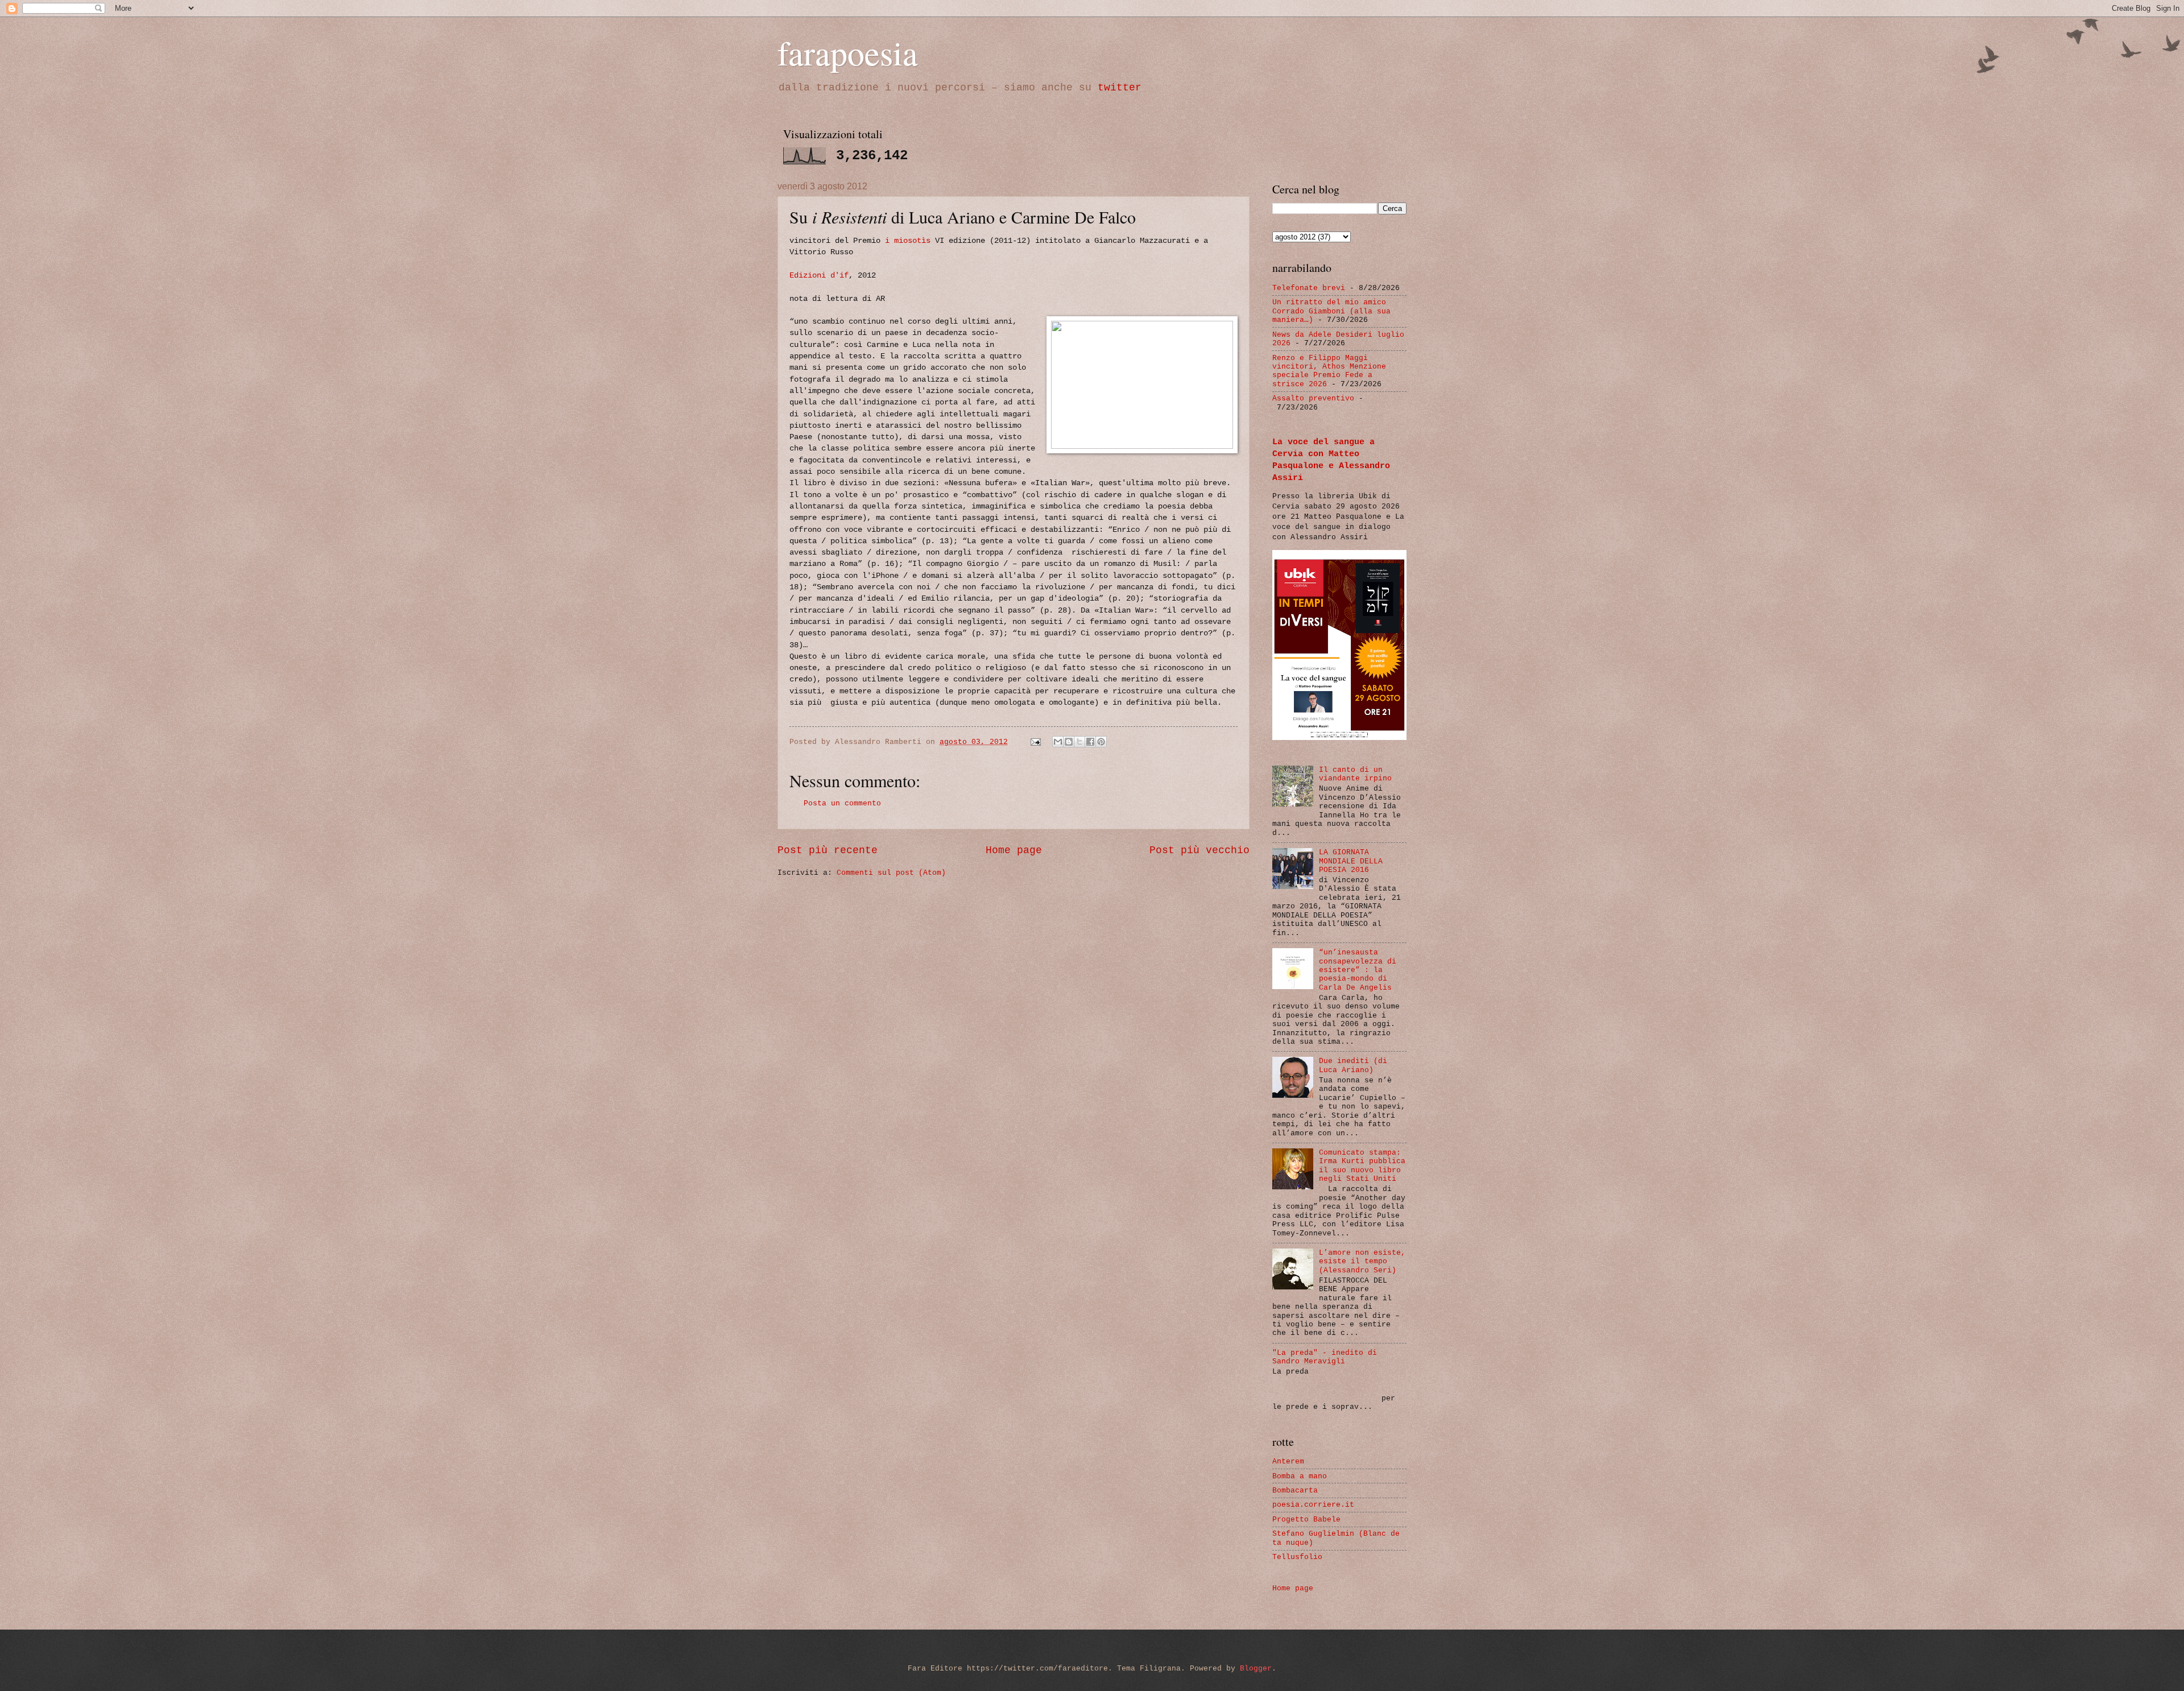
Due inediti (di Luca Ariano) (1353, 1065)
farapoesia (848, 52)
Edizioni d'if (819, 276)
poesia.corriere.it (1313, 1505)
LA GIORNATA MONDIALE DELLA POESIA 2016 (1351, 861)
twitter (1120, 88)
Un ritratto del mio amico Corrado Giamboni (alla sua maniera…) (1331, 311)
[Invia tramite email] (1058, 742)
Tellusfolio (1297, 1557)
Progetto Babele (1306, 1520)
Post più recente (828, 850)
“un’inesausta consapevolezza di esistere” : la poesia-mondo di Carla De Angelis (1358, 970)
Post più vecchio (1199, 850)
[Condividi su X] (1079, 742)
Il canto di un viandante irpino (1355, 774)
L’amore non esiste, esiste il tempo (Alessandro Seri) (1362, 1262)
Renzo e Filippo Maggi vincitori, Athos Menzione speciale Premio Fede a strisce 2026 (1329, 371)
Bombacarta (1295, 1491)
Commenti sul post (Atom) (891, 873)
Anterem (1288, 1461)
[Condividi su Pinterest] (1101, 742)
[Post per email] (1036, 742)
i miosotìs (908, 241)
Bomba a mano (1300, 1476)
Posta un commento (842, 803)
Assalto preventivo (1313, 398)
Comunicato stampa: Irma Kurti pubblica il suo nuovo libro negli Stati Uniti (1362, 1166)
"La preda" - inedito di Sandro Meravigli (1325, 1357)
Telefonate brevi (1309, 288)
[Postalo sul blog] (1069, 742)
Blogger (1256, 1669)
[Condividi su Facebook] (1090, 742)
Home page (1014, 850)
